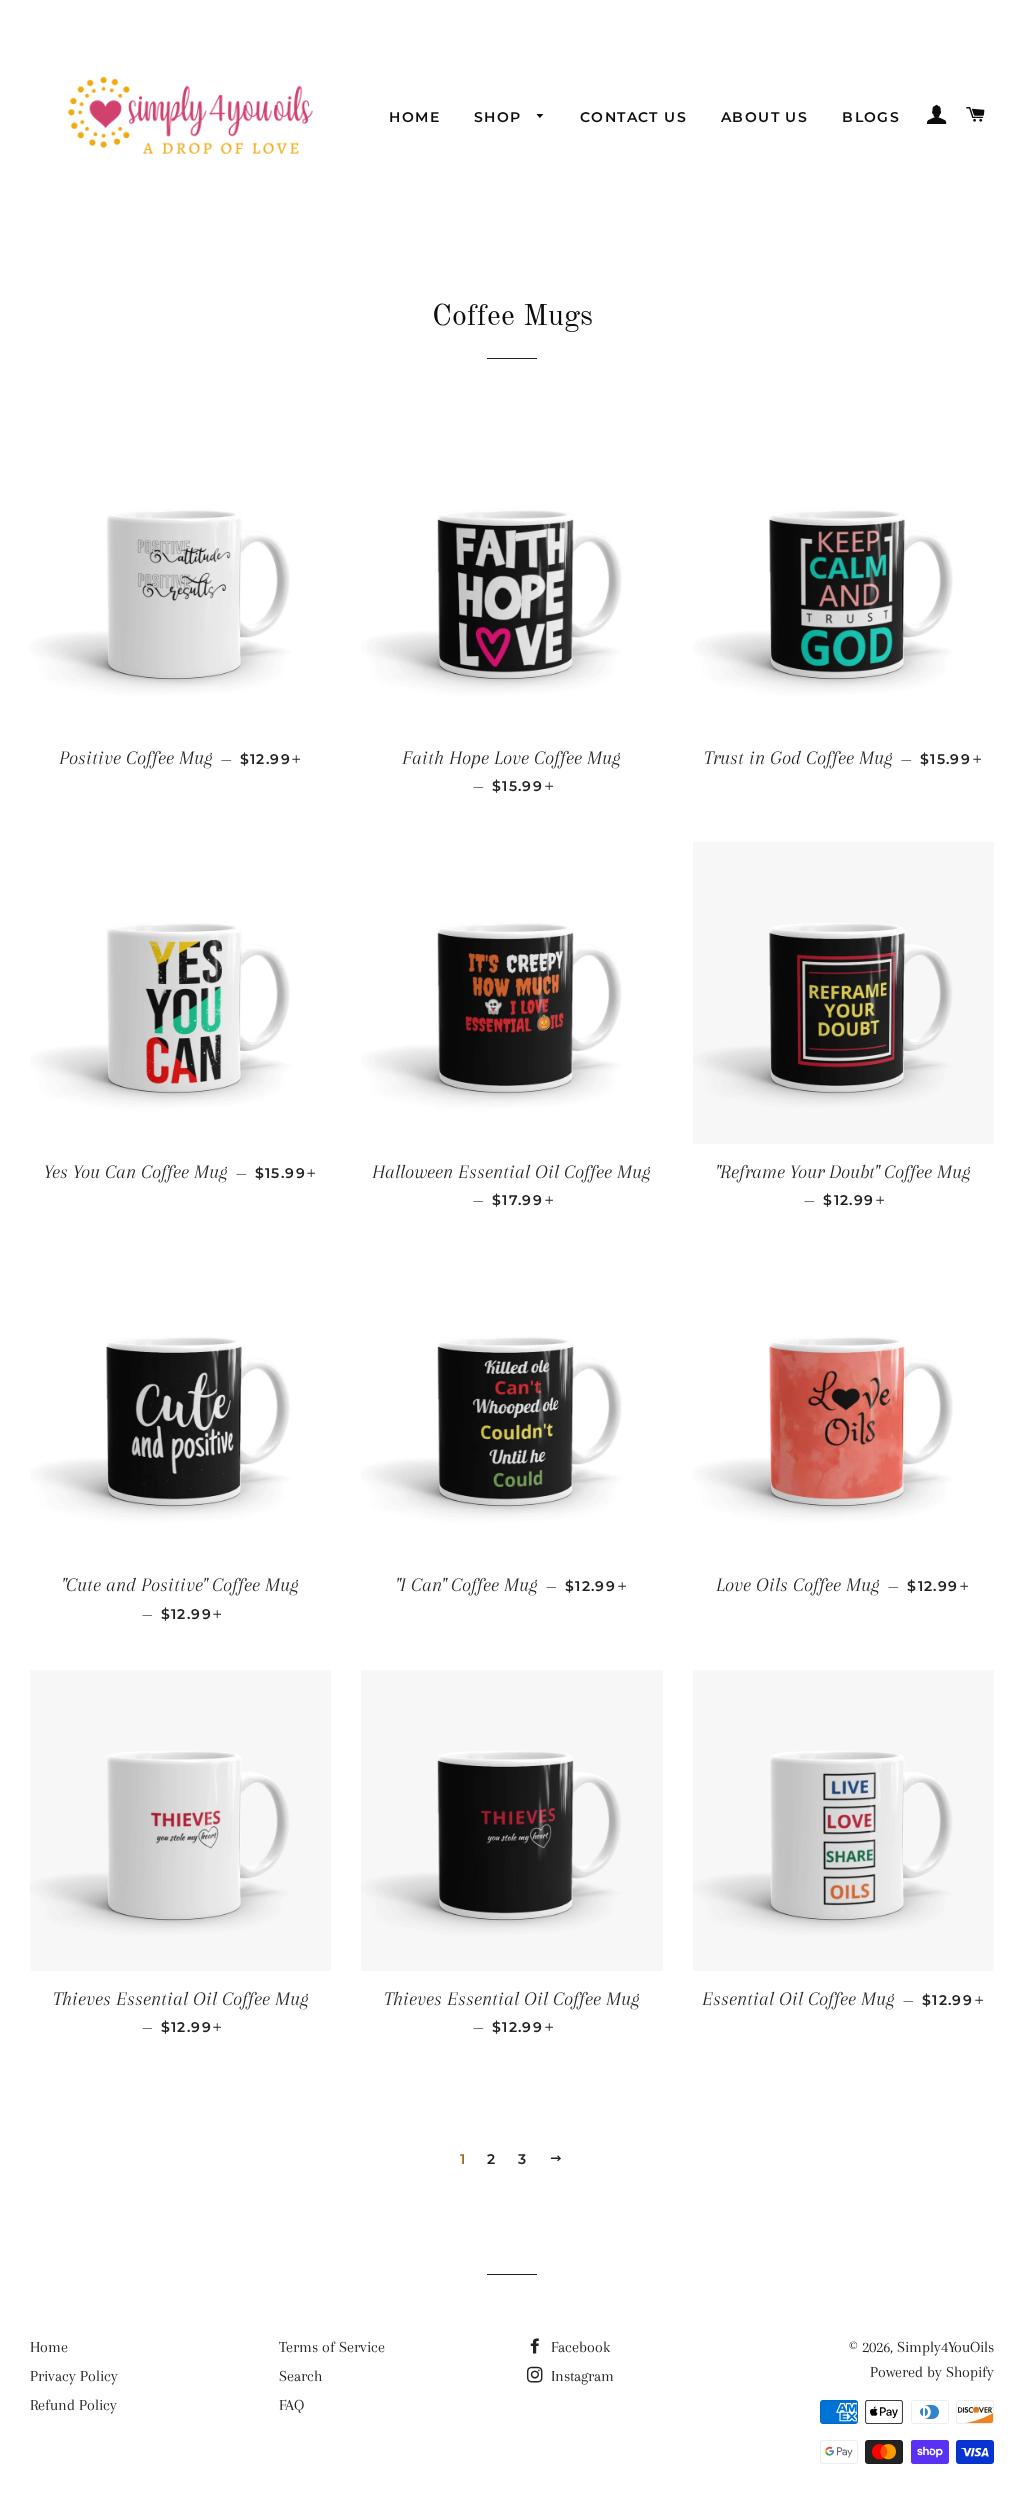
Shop (500, 117)
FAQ (291, 2405)
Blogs (871, 117)
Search (300, 2376)
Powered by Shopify (932, 2372)
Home (414, 117)
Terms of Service (332, 2347)
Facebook (578, 2347)
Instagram (580, 2376)
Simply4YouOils (945, 2347)
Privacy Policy (74, 2376)
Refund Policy (73, 2405)
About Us (764, 117)
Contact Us (633, 117)
